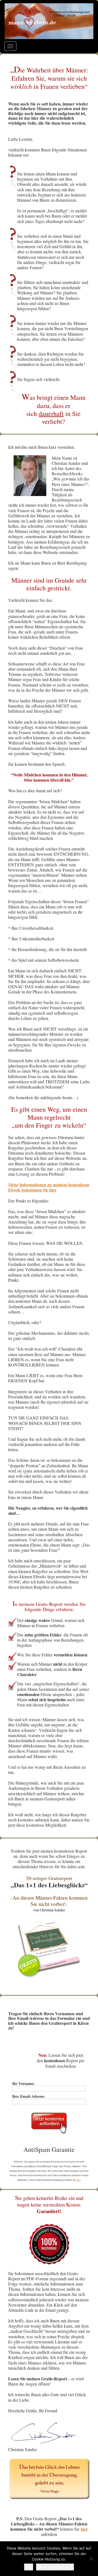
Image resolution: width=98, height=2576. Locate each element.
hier (79, 2180)
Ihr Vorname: (24, 2084)
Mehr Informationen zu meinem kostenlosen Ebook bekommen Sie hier (49, 1187)
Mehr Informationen (55, 2567)
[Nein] (91, 2559)
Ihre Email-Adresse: (29, 2097)
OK (29, 2567)
